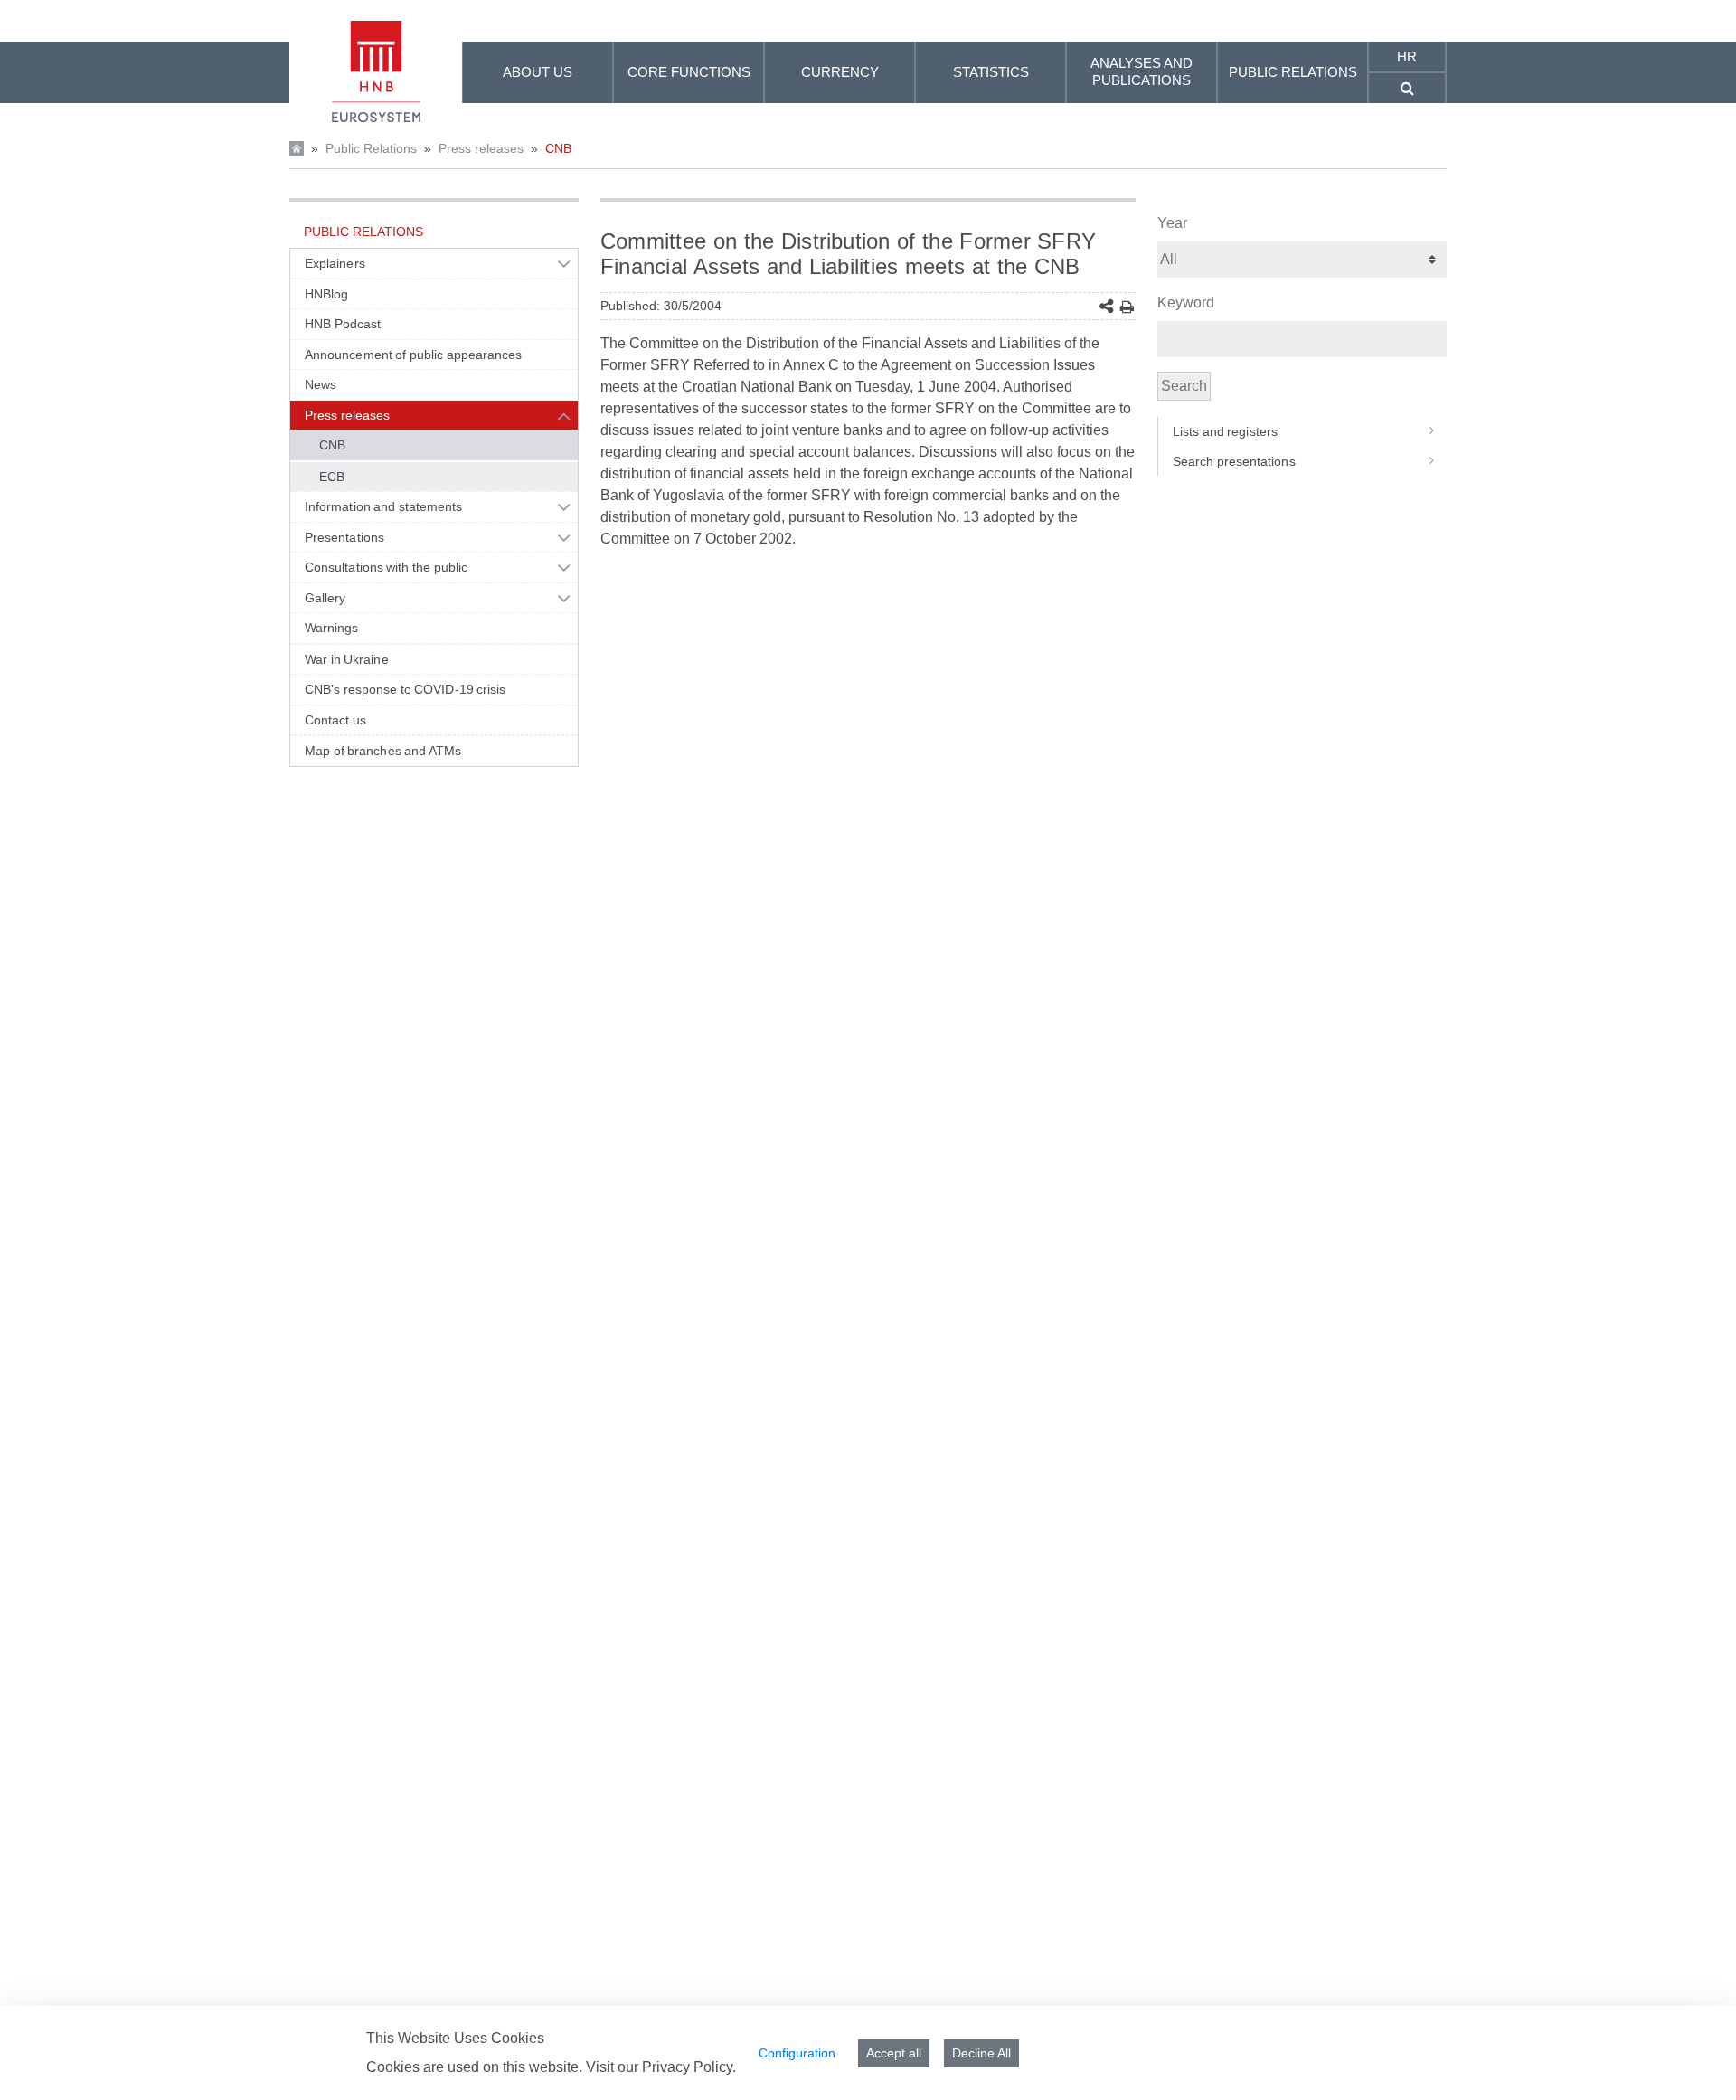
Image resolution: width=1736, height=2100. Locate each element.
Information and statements (383, 506)
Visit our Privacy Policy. (661, 2067)
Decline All (981, 2053)
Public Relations (371, 148)
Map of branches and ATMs (383, 751)
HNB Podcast (343, 324)
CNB (558, 148)
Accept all (894, 2053)
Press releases (481, 148)
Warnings (332, 628)
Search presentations (1234, 461)
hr (1407, 57)
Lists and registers (1225, 431)
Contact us (335, 720)
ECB (332, 477)
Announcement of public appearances (413, 355)
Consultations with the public (386, 567)
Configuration (797, 2053)
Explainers (335, 263)
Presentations (344, 537)
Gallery (325, 598)
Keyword (1186, 303)
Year (1172, 223)
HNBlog (326, 294)
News (321, 384)
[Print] (1127, 307)
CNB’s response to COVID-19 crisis (406, 689)
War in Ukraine (347, 659)
